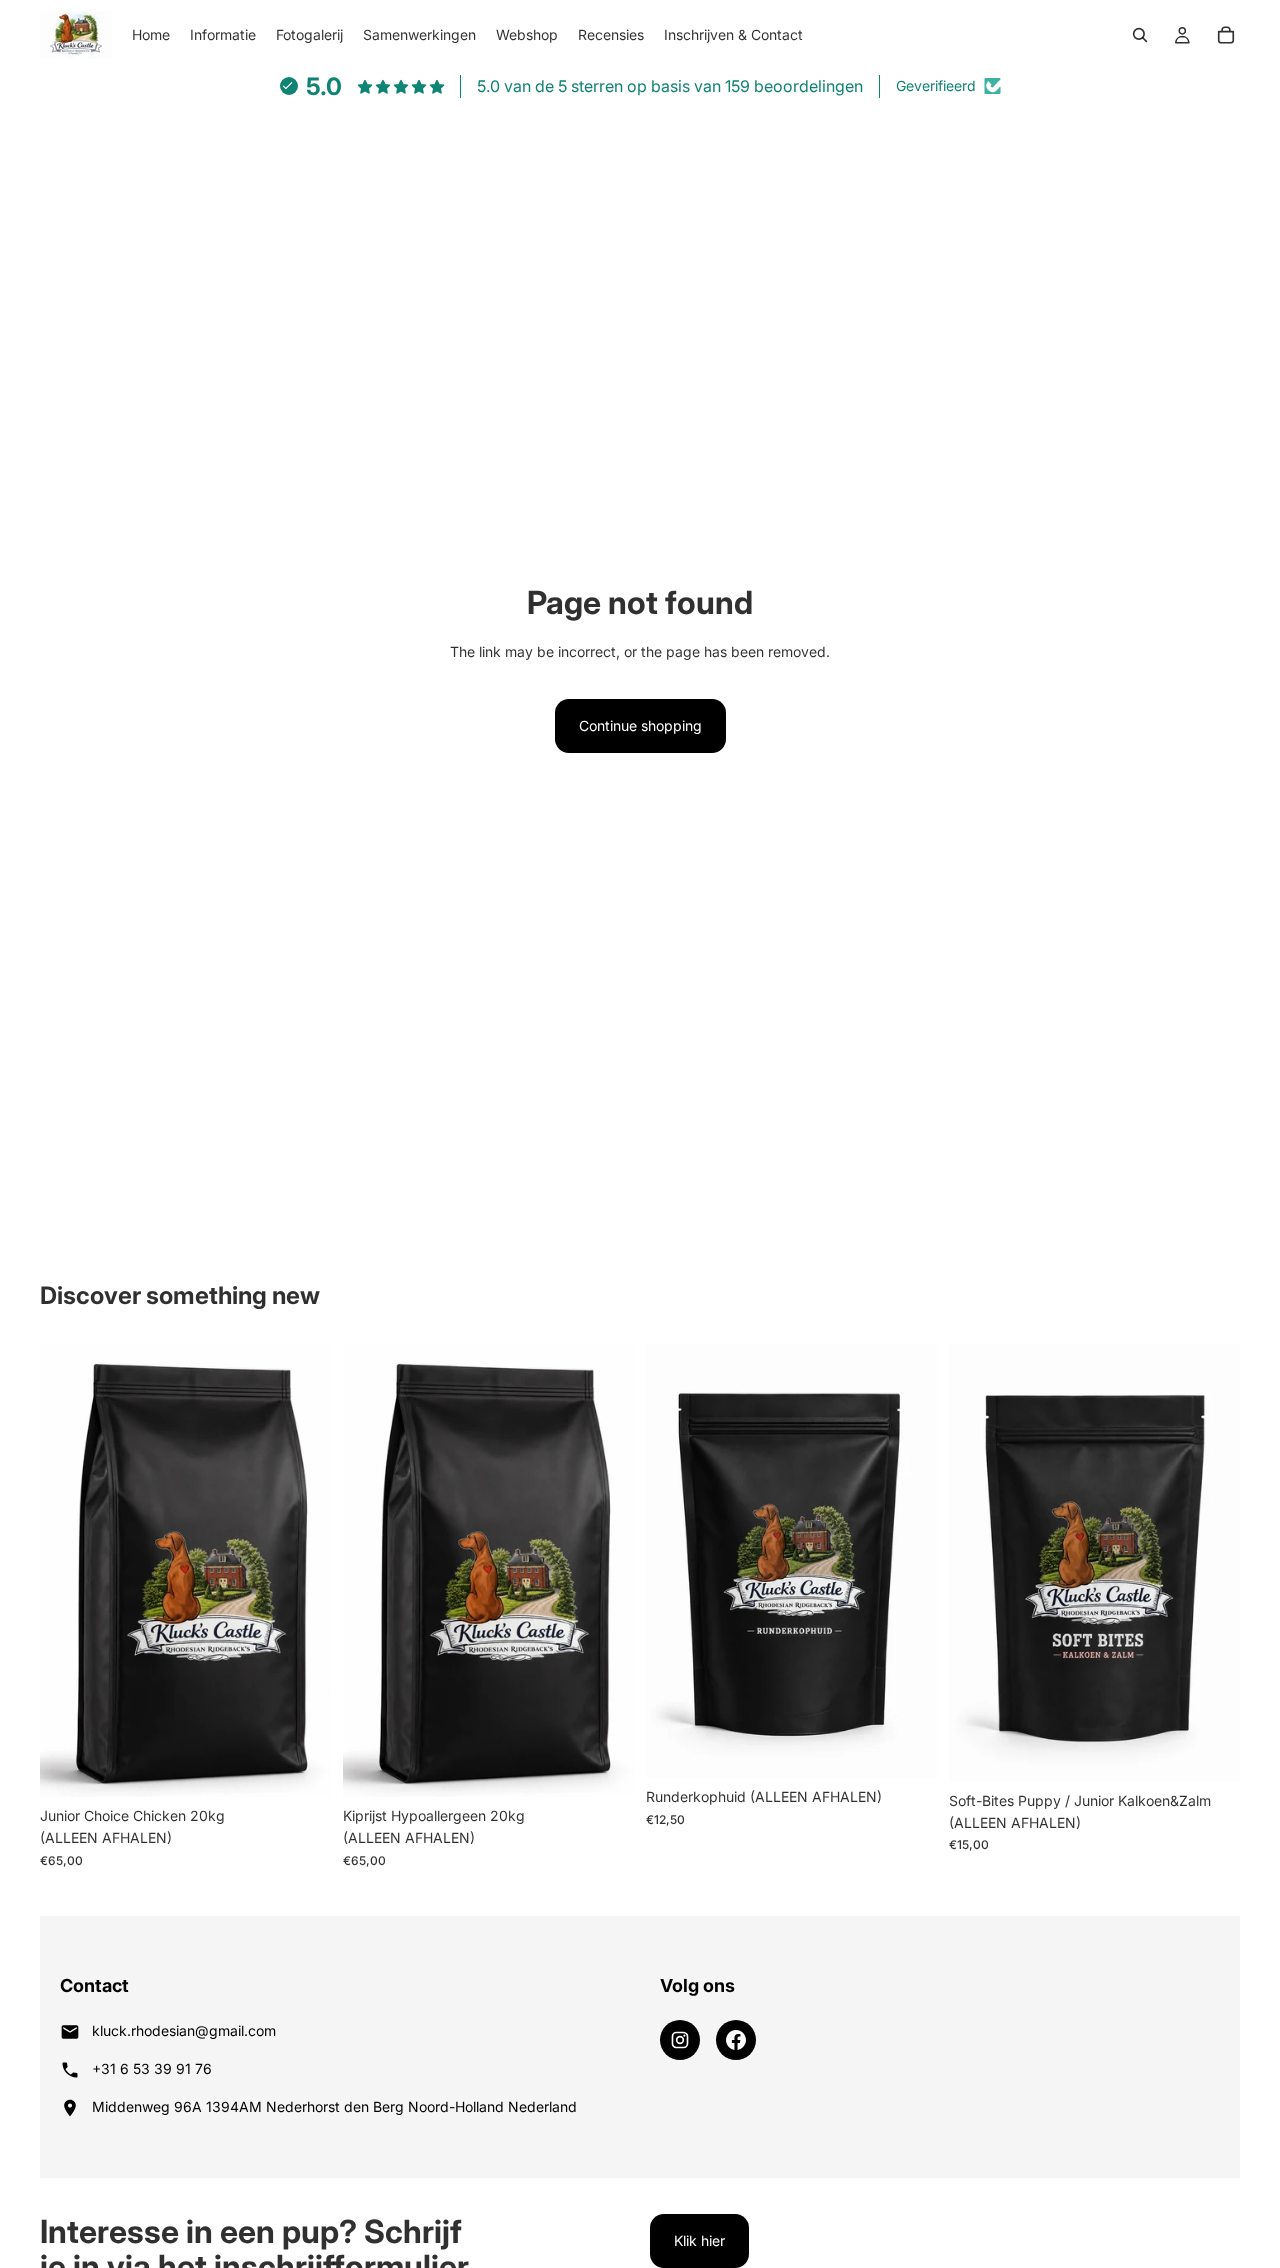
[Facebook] (736, 2040)
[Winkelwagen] (1226, 35)
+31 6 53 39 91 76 (152, 2068)
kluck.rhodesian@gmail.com (184, 2030)
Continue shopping (640, 725)
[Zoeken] (1140, 35)
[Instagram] (680, 2040)
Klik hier (699, 2240)
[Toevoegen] (300, 1766)
